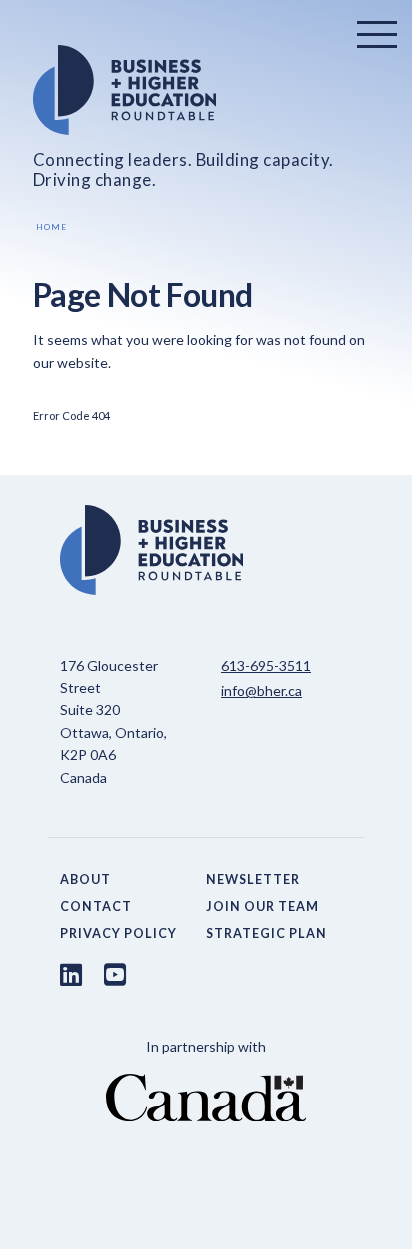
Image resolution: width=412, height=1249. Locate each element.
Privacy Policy (118, 933)
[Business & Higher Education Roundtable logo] (206, 90)
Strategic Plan (266, 933)
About (85, 879)
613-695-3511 (266, 665)
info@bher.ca (261, 690)
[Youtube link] (115, 974)
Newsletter (253, 879)
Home (51, 227)
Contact (96, 906)
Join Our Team (262, 906)
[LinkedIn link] (71, 974)
